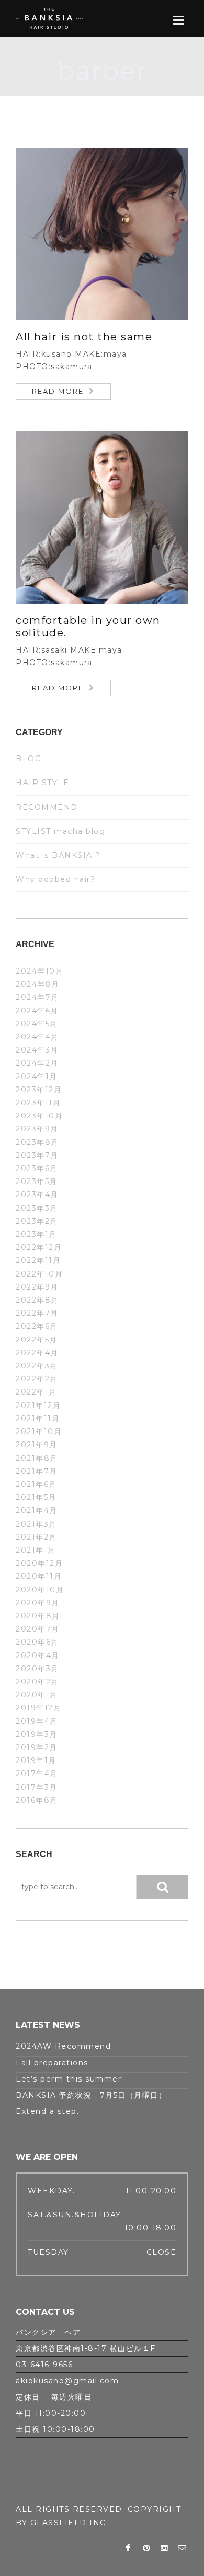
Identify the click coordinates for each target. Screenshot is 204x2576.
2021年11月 (38, 1419)
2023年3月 (37, 1208)
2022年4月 (37, 1353)
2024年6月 (37, 1011)
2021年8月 (37, 1458)
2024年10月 (39, 971)
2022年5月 (37, 1340)
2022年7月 (37, 1313)
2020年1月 (37, 1695)
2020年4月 (38, 1656)
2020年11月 (39, 1576)
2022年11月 (38, 1260)
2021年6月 (36, 1484)
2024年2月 (37, 1063)
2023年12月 (39, 1090)
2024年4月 (37, 1037)
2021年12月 (38, 1405)
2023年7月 (37, 1155)
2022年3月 (37, 1366)
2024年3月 (37, 1050)
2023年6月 (37, 1168)
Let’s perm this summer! (70, 2079)
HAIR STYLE (42, 783)
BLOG (29, 759)
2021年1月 (36, 1550)
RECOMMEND (47, 807)
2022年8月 (37, 1300)
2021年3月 (36, 1524)
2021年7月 (37, 1471)
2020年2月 (37, 1682)
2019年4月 (37, 1721)
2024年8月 (38, 984)
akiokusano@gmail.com (67, 2381)
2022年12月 (39, 1247)
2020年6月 (37, 1642)
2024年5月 (37, 1024)
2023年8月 (37, 1142)
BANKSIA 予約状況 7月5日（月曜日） (91, 2095)
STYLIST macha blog (60, 831)
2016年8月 (37, 1800)
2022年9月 (37, 1287)
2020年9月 (38, 1603)
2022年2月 (37, 1379)
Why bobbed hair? (55, 879)
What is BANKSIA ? (58, 855)
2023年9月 (37, 1129)
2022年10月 (39, 1274)
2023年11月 (38, 1103)
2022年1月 (36, 1392)
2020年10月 (40, 1590)
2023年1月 (36, 1234)
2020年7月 (38, 1629)
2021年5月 (36, 1497)
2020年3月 (37, 1669)
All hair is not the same (84, 337)
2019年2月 (37, 1747)
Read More (58, 391)
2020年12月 (39, 1563)
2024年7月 (37, 997)
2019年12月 (38, 1708)
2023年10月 (39, 1116)
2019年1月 (36, 1760)
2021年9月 (37, 1445)
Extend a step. (47, 2111)
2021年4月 (37, 1510)
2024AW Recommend (63, 2046)
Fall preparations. (53, 2063)
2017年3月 (37, 1787)
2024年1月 (37, 1077)
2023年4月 (37, 1195)
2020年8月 (38, 1616)
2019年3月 (37, 1734)
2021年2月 (36, 1537)
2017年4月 (37, 1774)
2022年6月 (37, 1326)
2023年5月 (37, 1181)
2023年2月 (37, 1221)
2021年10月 (39, 1432)
